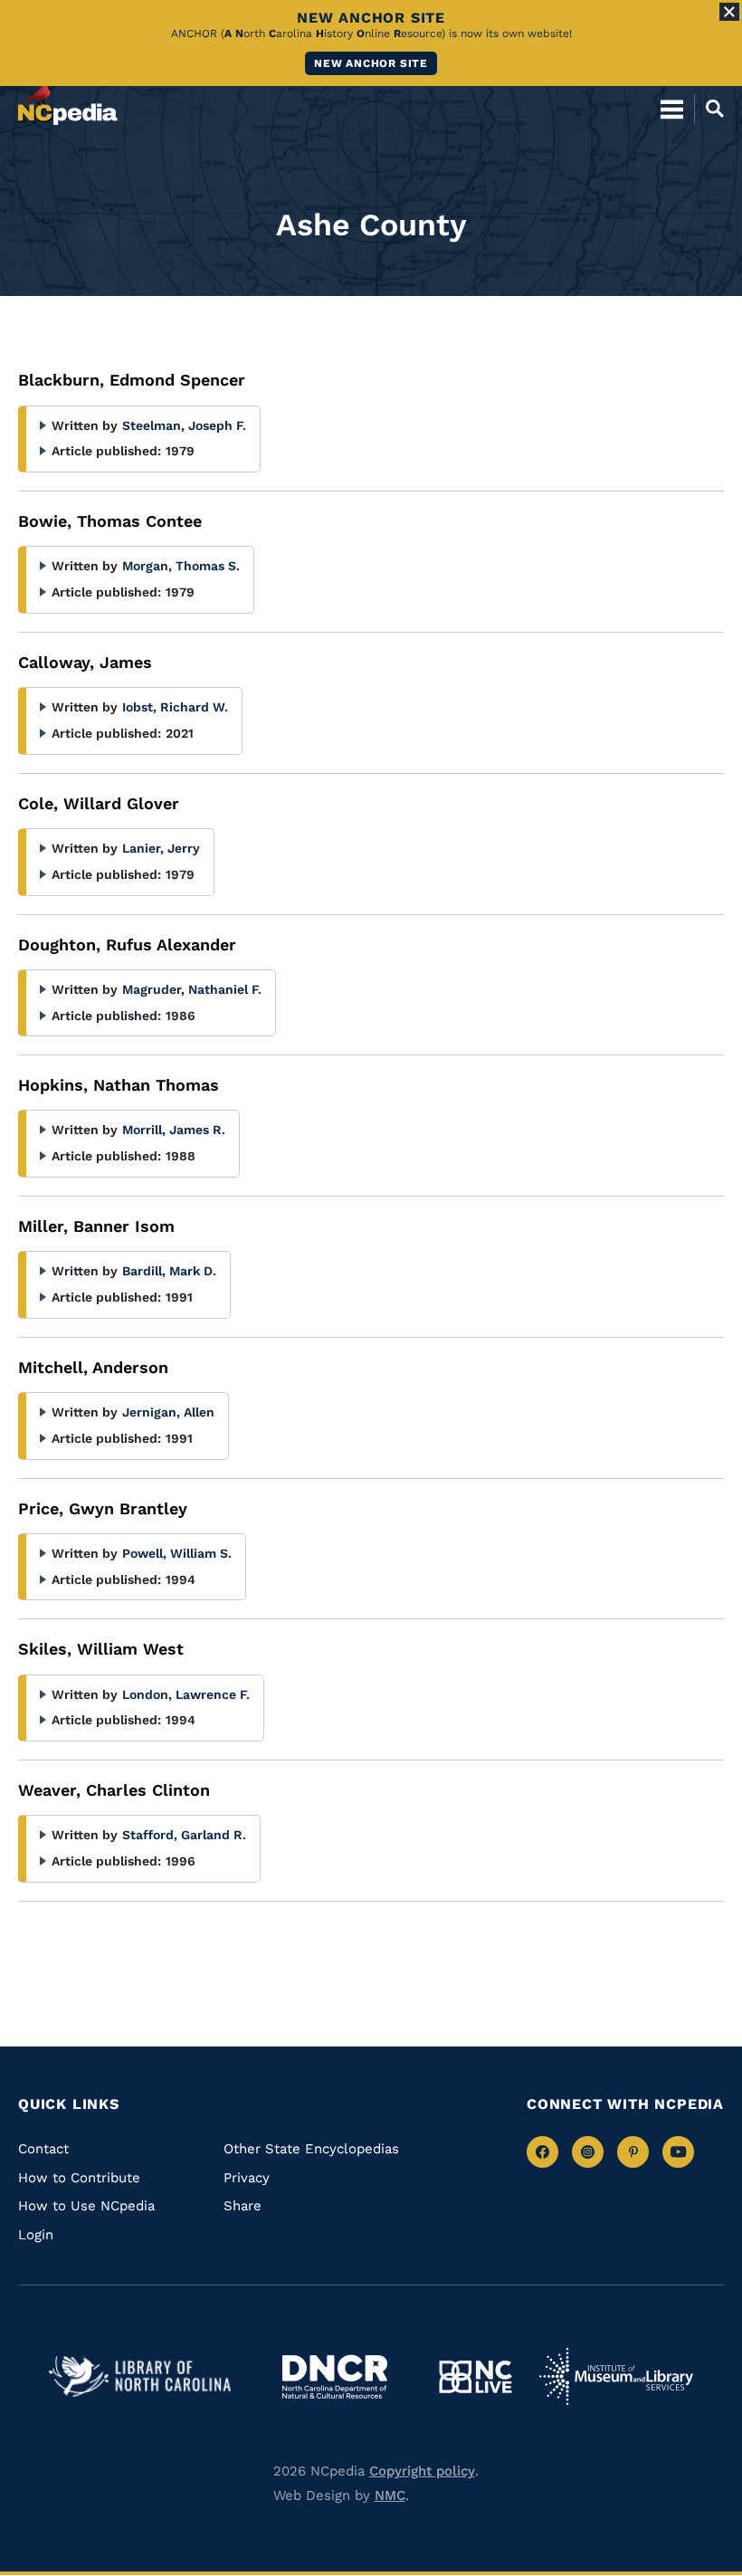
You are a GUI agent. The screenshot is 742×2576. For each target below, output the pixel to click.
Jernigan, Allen (168, 1412)
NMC (390, 2495)
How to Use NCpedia (86, 2206)
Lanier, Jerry (161, 848)
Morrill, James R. (174, 1130)
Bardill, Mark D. (169, 1271)
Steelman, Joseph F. (184, 425)
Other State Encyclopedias (311, 2149)
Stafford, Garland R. (184, 1835)
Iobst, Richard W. (175, 707)
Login (36, 2235)
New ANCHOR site (371, 63)
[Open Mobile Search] (709, 109)
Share (243, 2206)
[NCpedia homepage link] (68, 100)
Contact (43, 2149)
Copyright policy (422, 2471)
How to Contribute (79, 2178)
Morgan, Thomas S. (181, 566)
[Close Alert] (729, 12)
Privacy (247, 2178)
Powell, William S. (177, 1553)
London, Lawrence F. (186, 1694)
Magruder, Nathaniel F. (192, 989)
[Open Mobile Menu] (672, 109)
